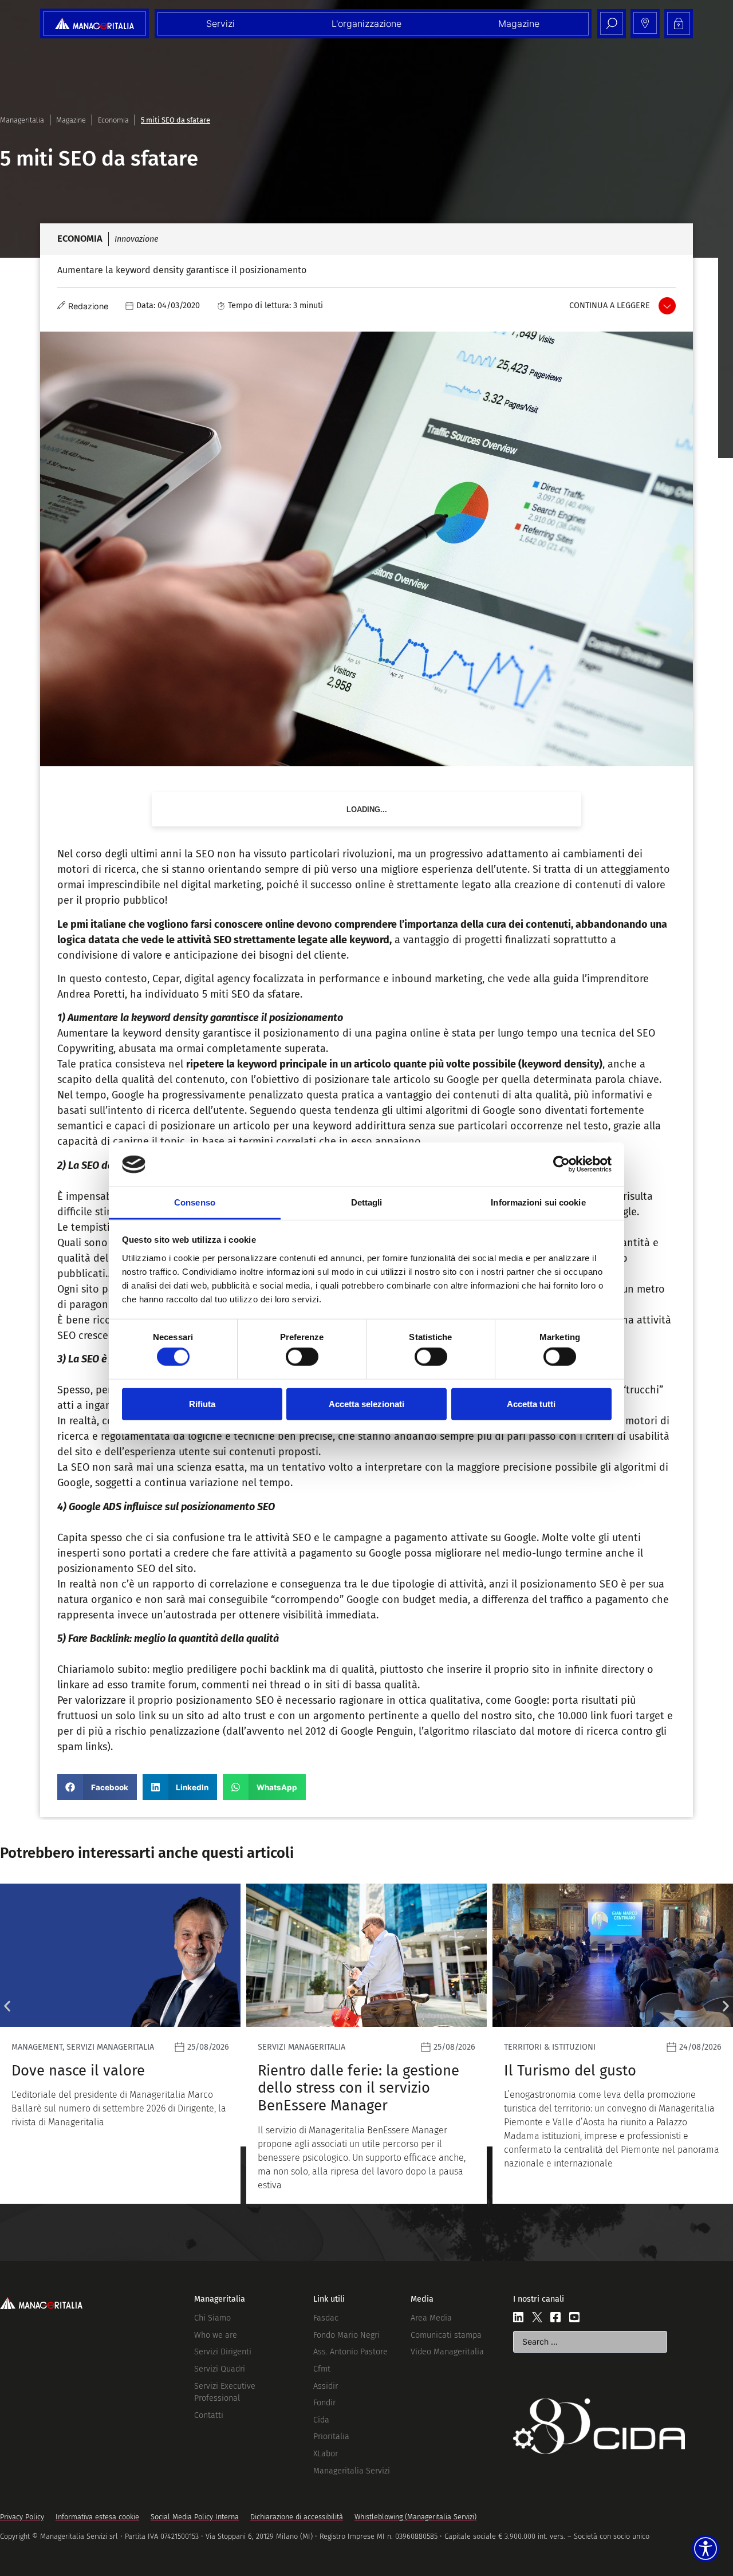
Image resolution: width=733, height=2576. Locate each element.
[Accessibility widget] (706, 2549)
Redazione (88, 306)
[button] (97, 1787)
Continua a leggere (610, 306)
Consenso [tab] (195, 1202)
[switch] (302, 1357)
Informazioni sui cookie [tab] (538, 1202)
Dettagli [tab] (367, 1202)
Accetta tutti (531, 1403)
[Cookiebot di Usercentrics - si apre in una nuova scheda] (561, 1164)
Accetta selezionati (366, 1403)
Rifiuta (202, 1403)
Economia (113, 120)
